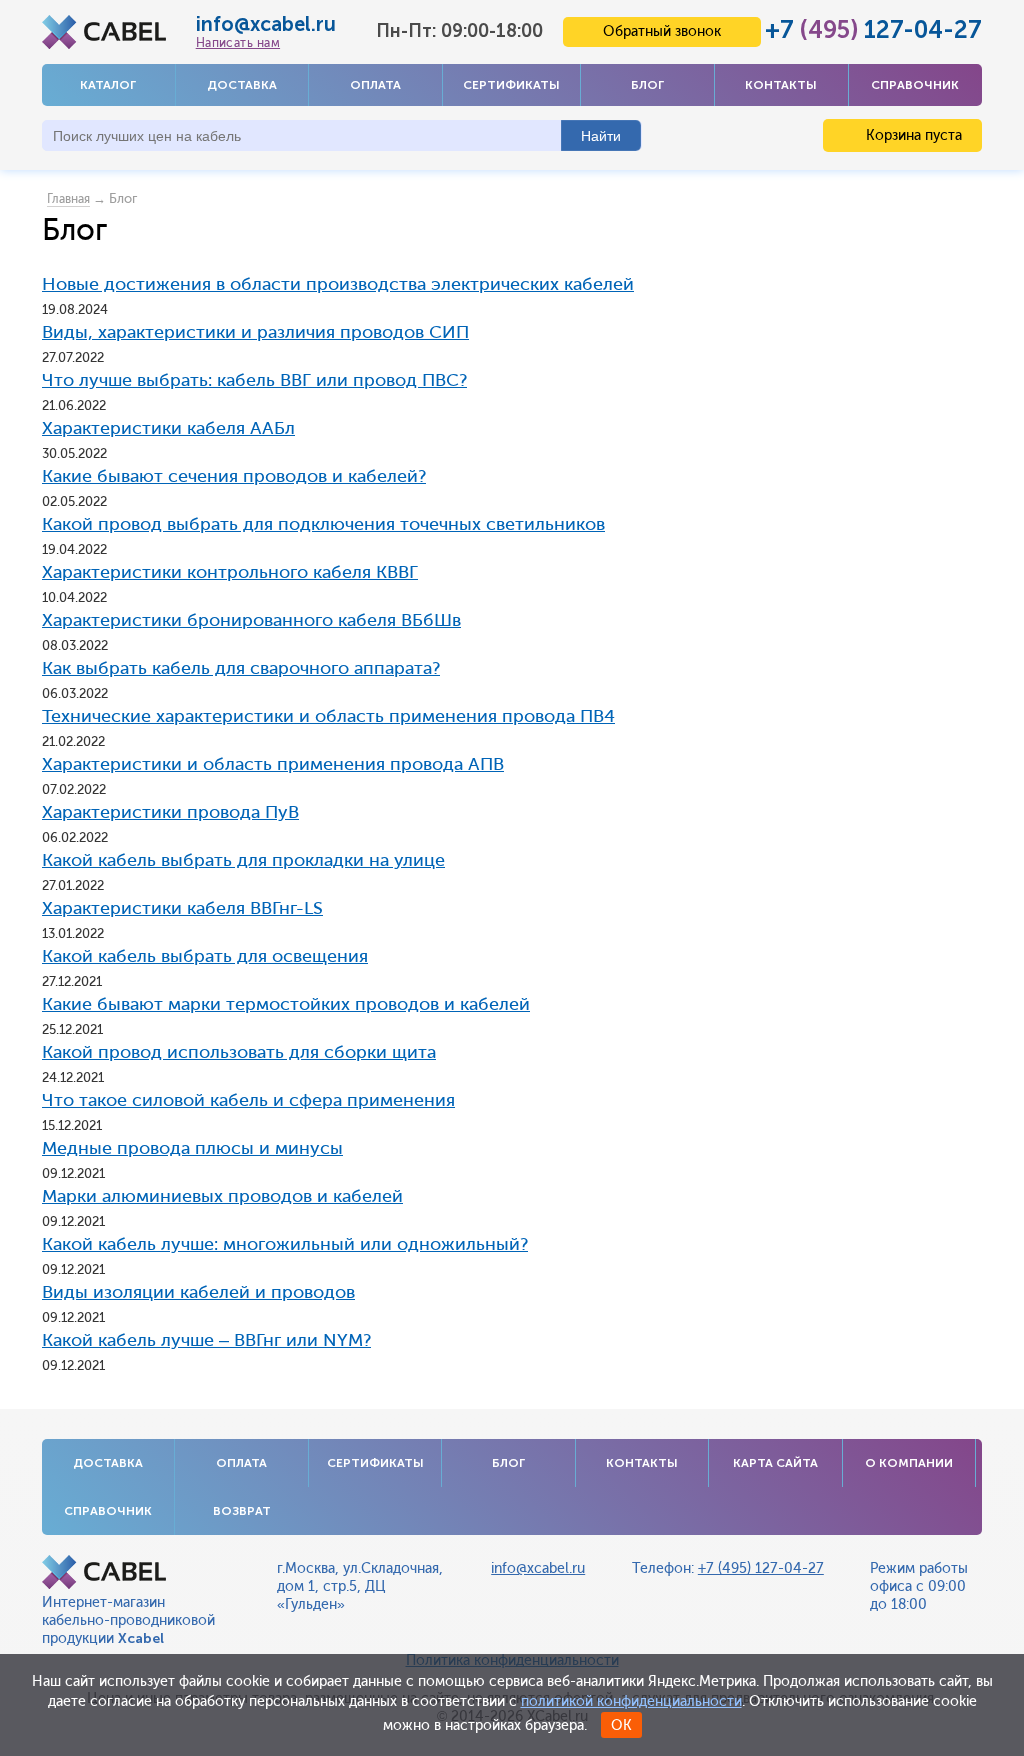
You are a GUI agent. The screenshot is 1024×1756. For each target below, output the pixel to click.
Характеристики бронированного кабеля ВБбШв (251, 620)
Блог (647, 85)
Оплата (375, 85)
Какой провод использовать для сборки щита (239, 1052)
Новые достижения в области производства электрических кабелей (338, 284)
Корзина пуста (912, 135)
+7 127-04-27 (873, 29)
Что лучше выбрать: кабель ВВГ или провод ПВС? (254, 380)
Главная (68, 199)
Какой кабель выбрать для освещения (205, 956)
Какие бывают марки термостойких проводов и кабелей (286, 1004)
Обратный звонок (662, 31)
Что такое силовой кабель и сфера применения (248, 1100)
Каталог (108, 85)
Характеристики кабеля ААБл (168, 428)
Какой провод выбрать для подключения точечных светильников (323, 524)
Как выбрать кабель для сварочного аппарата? (241, 668)
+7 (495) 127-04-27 (761, 1568)
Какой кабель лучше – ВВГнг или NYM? (206, 1340)
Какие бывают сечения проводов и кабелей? (234, 476)
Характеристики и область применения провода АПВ (273, 764)
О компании (909, 1463)
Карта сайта (775, 1463)
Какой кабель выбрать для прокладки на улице (243, 860)
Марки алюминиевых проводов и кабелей (222, 1196)
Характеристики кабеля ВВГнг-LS (182, 908)
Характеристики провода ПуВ (170, 812)
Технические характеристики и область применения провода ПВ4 (328, 716)
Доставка (242, 85)
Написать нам (238, 43)
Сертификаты (511, 85)
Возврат (242, 1511)
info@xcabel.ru (266, 24)
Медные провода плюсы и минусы (192, 1148)
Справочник (915, 85)
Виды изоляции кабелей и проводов (198, 1292)
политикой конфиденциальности (631, 1701)
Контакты (781, 85)
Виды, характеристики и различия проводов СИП (255, 332)
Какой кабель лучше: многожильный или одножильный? (285, 1244)
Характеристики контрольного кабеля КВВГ (230, 572)
